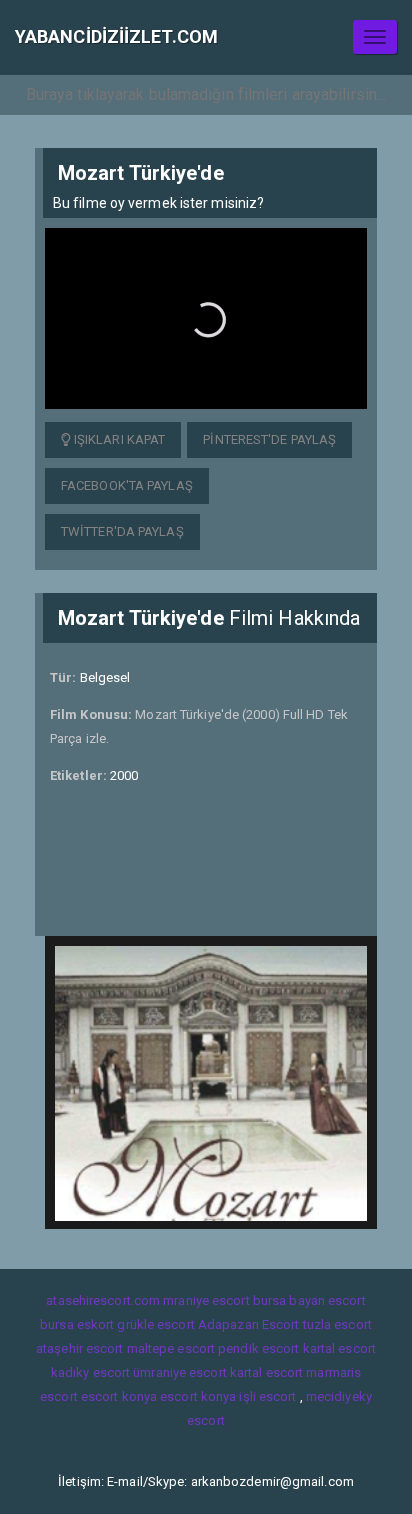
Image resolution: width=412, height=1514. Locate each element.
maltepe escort (171, 1348)
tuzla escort (337, 1324)
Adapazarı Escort (249, 1324)
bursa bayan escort (309, 1300)
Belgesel (105, 677)
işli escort (267, 1396)
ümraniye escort (180, 1372)
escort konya (119, 1396)
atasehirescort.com (103, 1300)
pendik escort (258, 1348)
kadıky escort (90, 1372)
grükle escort (155, 1324)
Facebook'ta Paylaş (127, 485)
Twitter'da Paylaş (122, 531)
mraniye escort (206, 1300)
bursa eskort (77, 1324)
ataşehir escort (80, 1348)
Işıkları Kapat (118, 439)
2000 (124, 775)
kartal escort (339, 1348)
